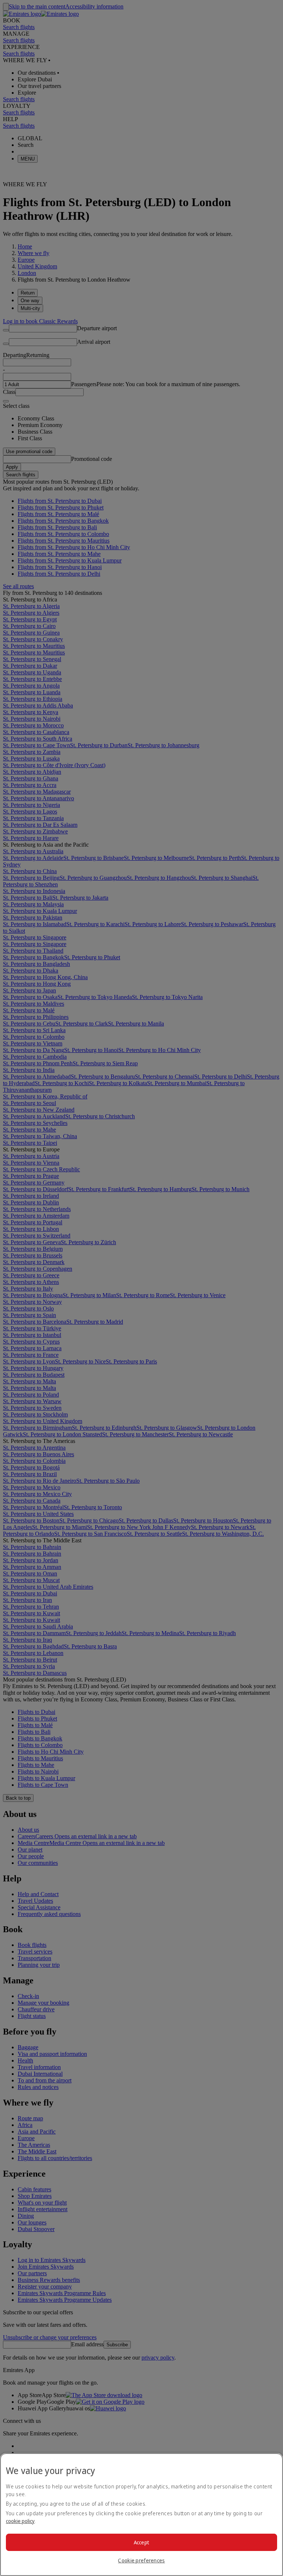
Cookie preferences (141, 2560)
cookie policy (20, 2521)
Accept (142, 2542)
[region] (141, 2515)
